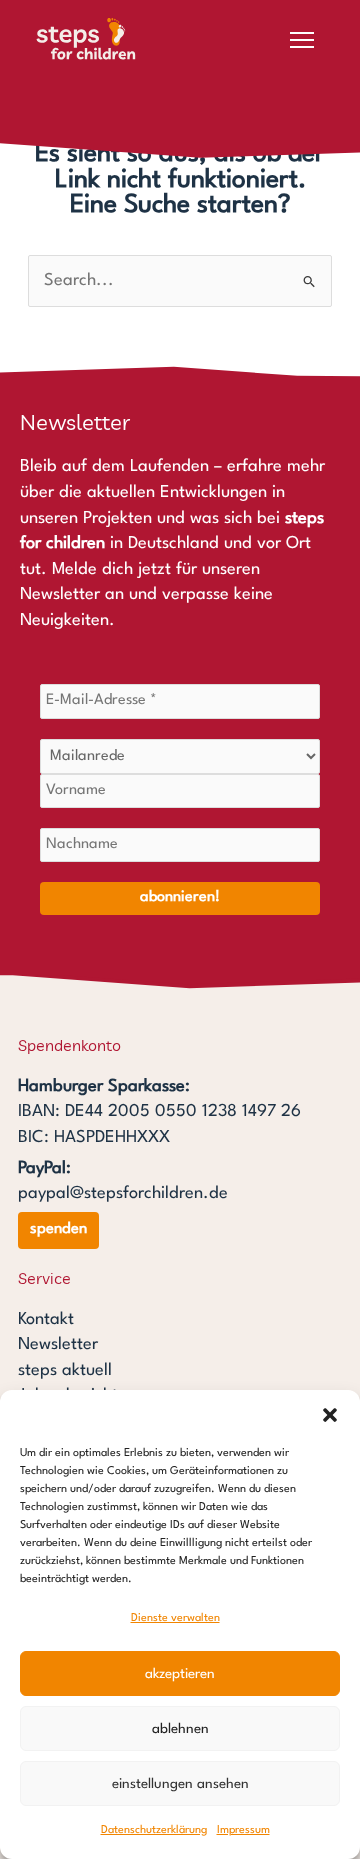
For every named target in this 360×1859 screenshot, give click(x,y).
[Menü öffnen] (302, 40)
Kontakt (46, 1319)
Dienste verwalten (175, 1618)
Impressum (243, 1830)
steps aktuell (65, 1370)
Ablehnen (180, 1729)
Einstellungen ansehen (180, 1784)
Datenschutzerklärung (154, 1830)
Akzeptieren (180, 1674)
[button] (330, 1415)
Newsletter (58, 1344)
